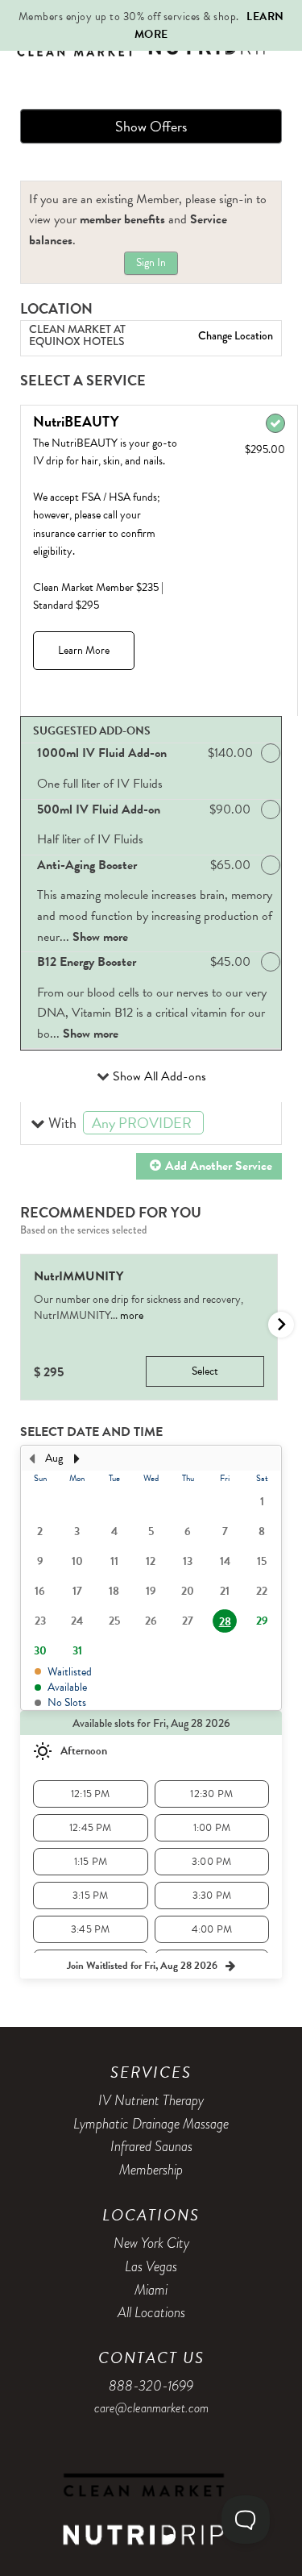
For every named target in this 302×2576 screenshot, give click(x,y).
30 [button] (40, 1651)
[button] (151, 1124)
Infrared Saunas (151, 2146)
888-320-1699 (151, 2386)
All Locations (151, 2312)
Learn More (84, 650)
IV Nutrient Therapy (151, 2100)
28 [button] (225, 1622)
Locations (151, 2215)
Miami (151, 2290)
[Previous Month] (31, 1459)
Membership (151, 2170)
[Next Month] (77, 1459)
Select (205, 1371)
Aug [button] (54, 1458)
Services (151, 2072)
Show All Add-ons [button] (158, 1076)
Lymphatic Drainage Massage (151, 2124)
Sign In (151, 262)
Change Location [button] (234, 335)
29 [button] (262, 1621)
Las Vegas (151, 2266)
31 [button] (77, 1651)
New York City (151, 2243)
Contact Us (151, 2358)
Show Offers (151, 126)
